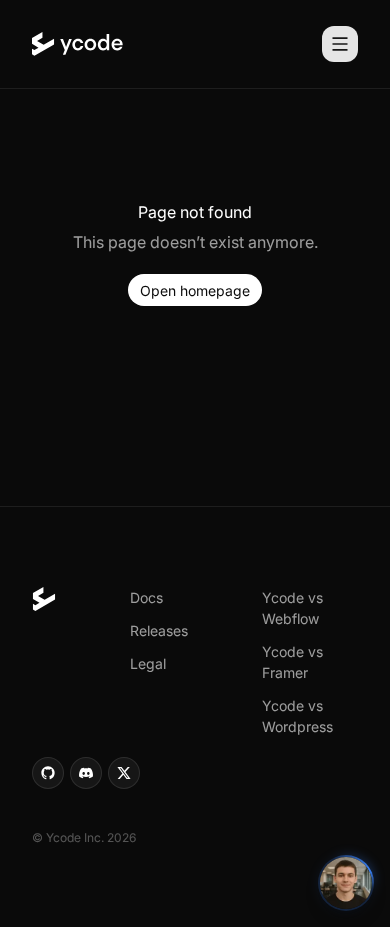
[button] (195, 290)
